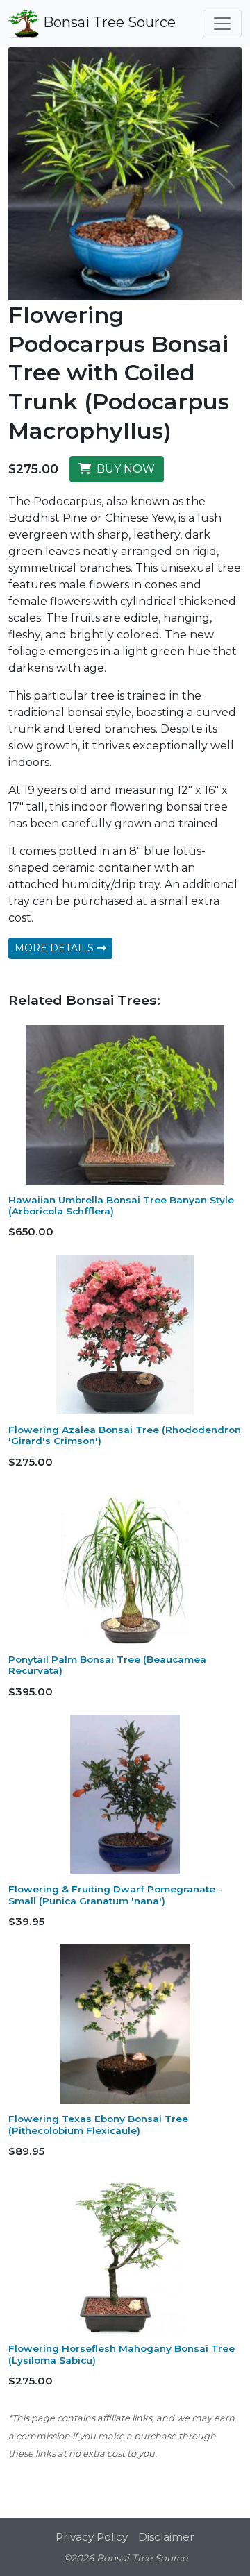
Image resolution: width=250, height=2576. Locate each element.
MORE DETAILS (56, 948)
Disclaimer (166, 2537)
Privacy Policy (92, 2537)
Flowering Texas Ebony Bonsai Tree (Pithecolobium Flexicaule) (98, 2124)
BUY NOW (123, 469)
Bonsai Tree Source (108, 22)
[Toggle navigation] (222, 24)
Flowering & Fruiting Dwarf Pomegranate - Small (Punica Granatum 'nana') (115, 1895)
